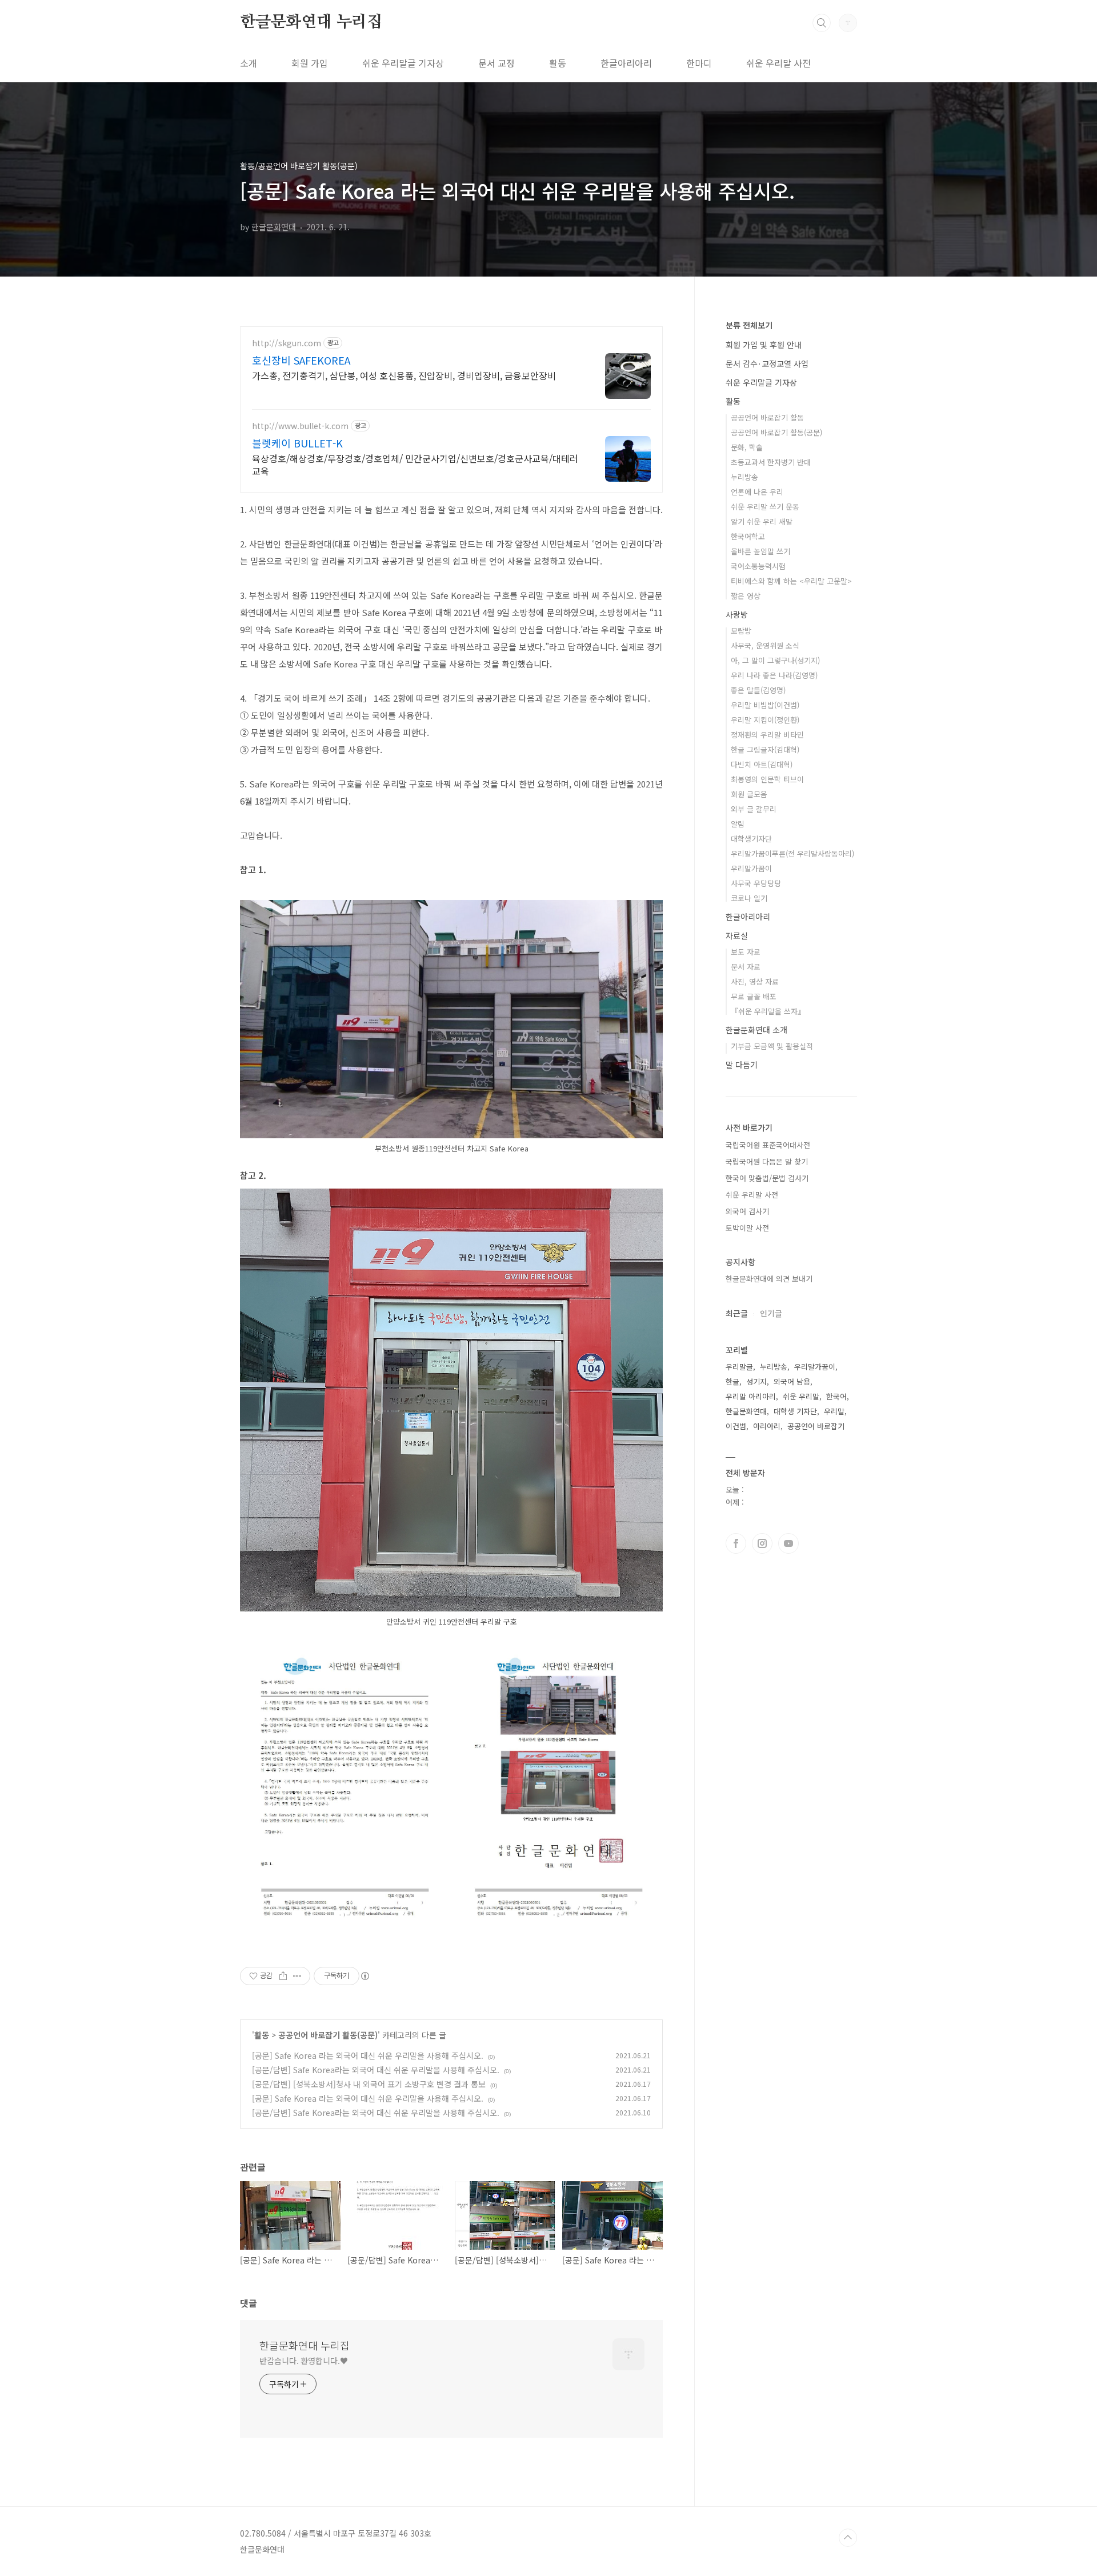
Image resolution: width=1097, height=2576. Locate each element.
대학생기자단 (751, 839)
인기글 (771, 1313)
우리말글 (739, 1367)
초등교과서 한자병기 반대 (771, 462)
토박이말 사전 (747, 1228)
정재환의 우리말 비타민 (767, 735)
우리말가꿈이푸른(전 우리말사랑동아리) (792, 853)
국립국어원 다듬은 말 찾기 (767, 1161)
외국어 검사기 (747, 1211)
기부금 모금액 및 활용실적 (772, 1046)
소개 (249, 63)
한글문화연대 (746, 1411)
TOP (848, 2538)
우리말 (834, 1411)
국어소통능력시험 (758, 566)
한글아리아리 (626, 63)
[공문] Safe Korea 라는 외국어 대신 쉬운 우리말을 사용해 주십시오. (368, 2055)
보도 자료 (746, 952)
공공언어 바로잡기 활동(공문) (328, 2035)
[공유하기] (283, 1976)
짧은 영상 (746, 596)
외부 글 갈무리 (754, 809)
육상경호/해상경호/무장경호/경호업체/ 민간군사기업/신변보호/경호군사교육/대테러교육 (415, 464)
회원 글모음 (749, 794)
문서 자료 (746, 967)
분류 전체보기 (749, 325)
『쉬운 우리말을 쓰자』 (768, 1011)
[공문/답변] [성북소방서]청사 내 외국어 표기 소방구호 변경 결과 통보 (369, 2084)
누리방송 (744, 477)
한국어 (836, 1396)
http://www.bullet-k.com (300, 426)
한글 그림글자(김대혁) (765, 749)
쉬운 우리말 (801, 1396)
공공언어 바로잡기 (816, 1426)
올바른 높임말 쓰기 (760, 551)
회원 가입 (310, 63)
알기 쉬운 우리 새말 (762, 521)
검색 (822, 23)
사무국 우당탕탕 (756, 883)
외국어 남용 (792, 1381)
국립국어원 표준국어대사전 (768, 1145)
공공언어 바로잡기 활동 (767, 417)
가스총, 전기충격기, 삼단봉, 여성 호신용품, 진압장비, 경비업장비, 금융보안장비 (404, 375)
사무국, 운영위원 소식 (765, 645)
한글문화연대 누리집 (311, 22)
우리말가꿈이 (751, 868)
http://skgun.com (287, 343)
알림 (738, 824)
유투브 (788, 1543)
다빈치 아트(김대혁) (762, 764)
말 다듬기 (742, 1065)
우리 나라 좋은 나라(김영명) (774, 675)
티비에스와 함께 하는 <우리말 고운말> (791, 581)
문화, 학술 (747, 447)
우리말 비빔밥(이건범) (765, 705)
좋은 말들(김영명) (758, 690)
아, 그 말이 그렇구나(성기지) (775, 660)
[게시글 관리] (297, 1976)
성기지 (756, 1381)
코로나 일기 (749, 898)
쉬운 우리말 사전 (778, 63)
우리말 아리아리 (751, 1396)
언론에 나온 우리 (757, 492)
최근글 (737, 1313)
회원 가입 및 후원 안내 (764, 345)
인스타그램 (762, 1543)
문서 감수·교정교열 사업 (767, 363)
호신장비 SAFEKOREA (301, 360)
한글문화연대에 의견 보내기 (769, 1279)
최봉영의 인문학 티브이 (767, 779)
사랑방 (737, 614)
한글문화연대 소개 (756, 1030)
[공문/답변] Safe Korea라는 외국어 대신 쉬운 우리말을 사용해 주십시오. (376, 2070)
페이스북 (736, 1543)
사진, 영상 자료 (755, 981)
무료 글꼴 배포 (754, 996)
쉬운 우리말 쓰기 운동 (765, 507)
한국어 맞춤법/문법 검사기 (767, 1178)
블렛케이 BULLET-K (297, 443)
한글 (732, 1381)
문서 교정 (497, 63)
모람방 (741, 631)
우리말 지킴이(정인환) (765, 720)
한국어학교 (748, 536)
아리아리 (767, 1426)
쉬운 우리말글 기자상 (403, 63)
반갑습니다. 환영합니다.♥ (304, 2361)
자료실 (737, 935)
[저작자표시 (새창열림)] (365, 1976)
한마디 (699, 63)
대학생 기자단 (795, 1411)
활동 (558, 63)
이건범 (736, 1426)
